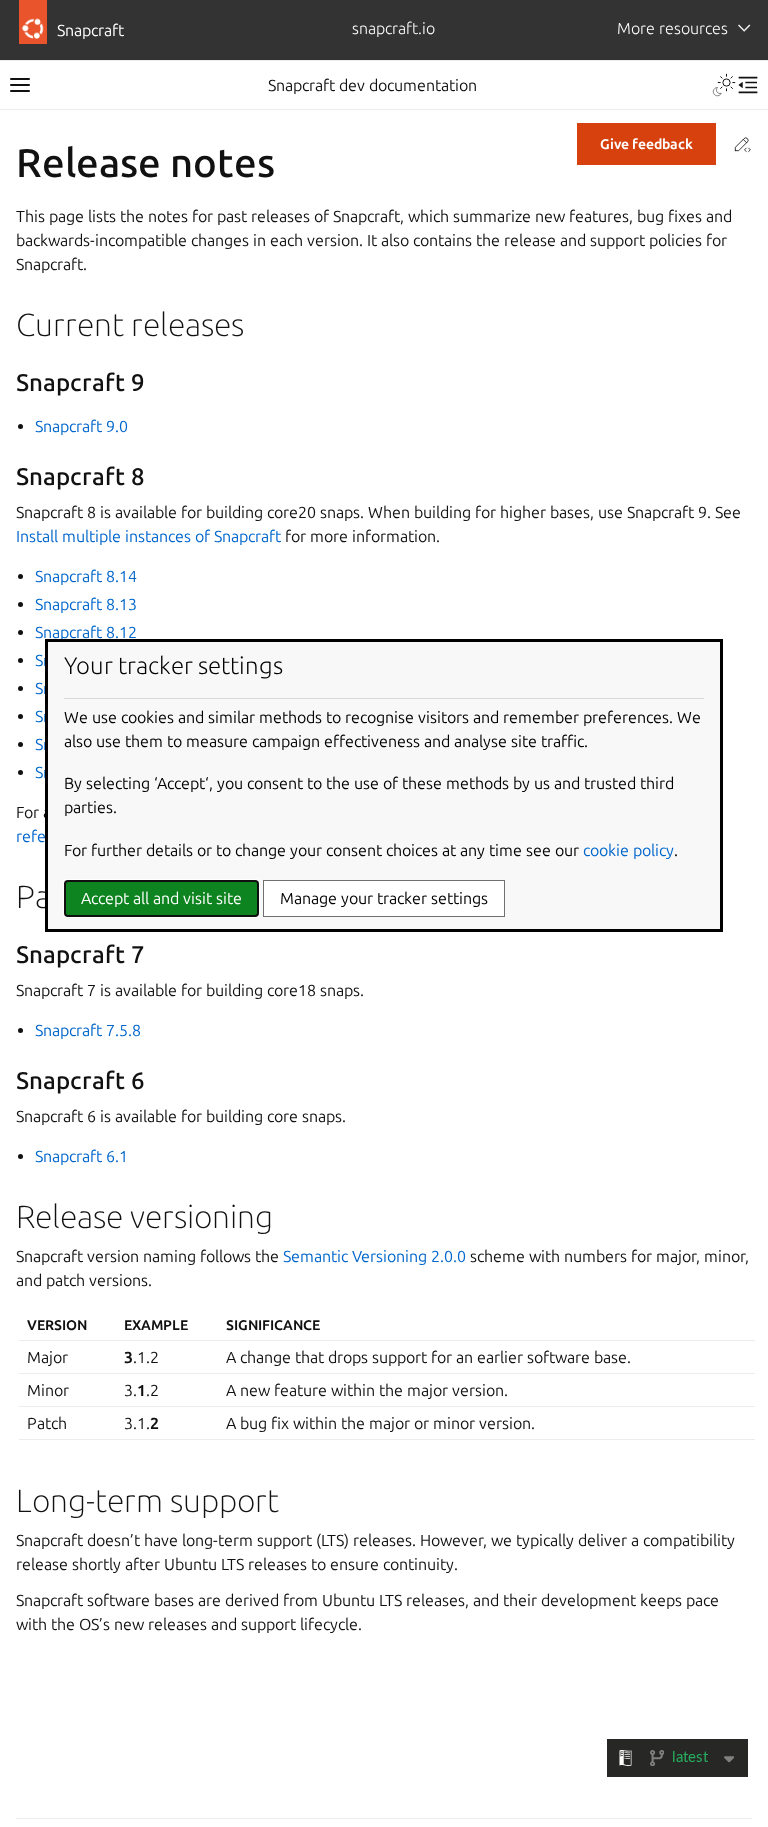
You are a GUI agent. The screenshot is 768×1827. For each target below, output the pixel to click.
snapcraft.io (393, 28)
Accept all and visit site (161, 898)
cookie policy (628, 850)
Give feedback (646, 144)
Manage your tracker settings (384, 898)
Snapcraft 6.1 (81, 1156)
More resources (672, 28)
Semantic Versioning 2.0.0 (374, 1256)
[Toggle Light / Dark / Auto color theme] (724, 85)
